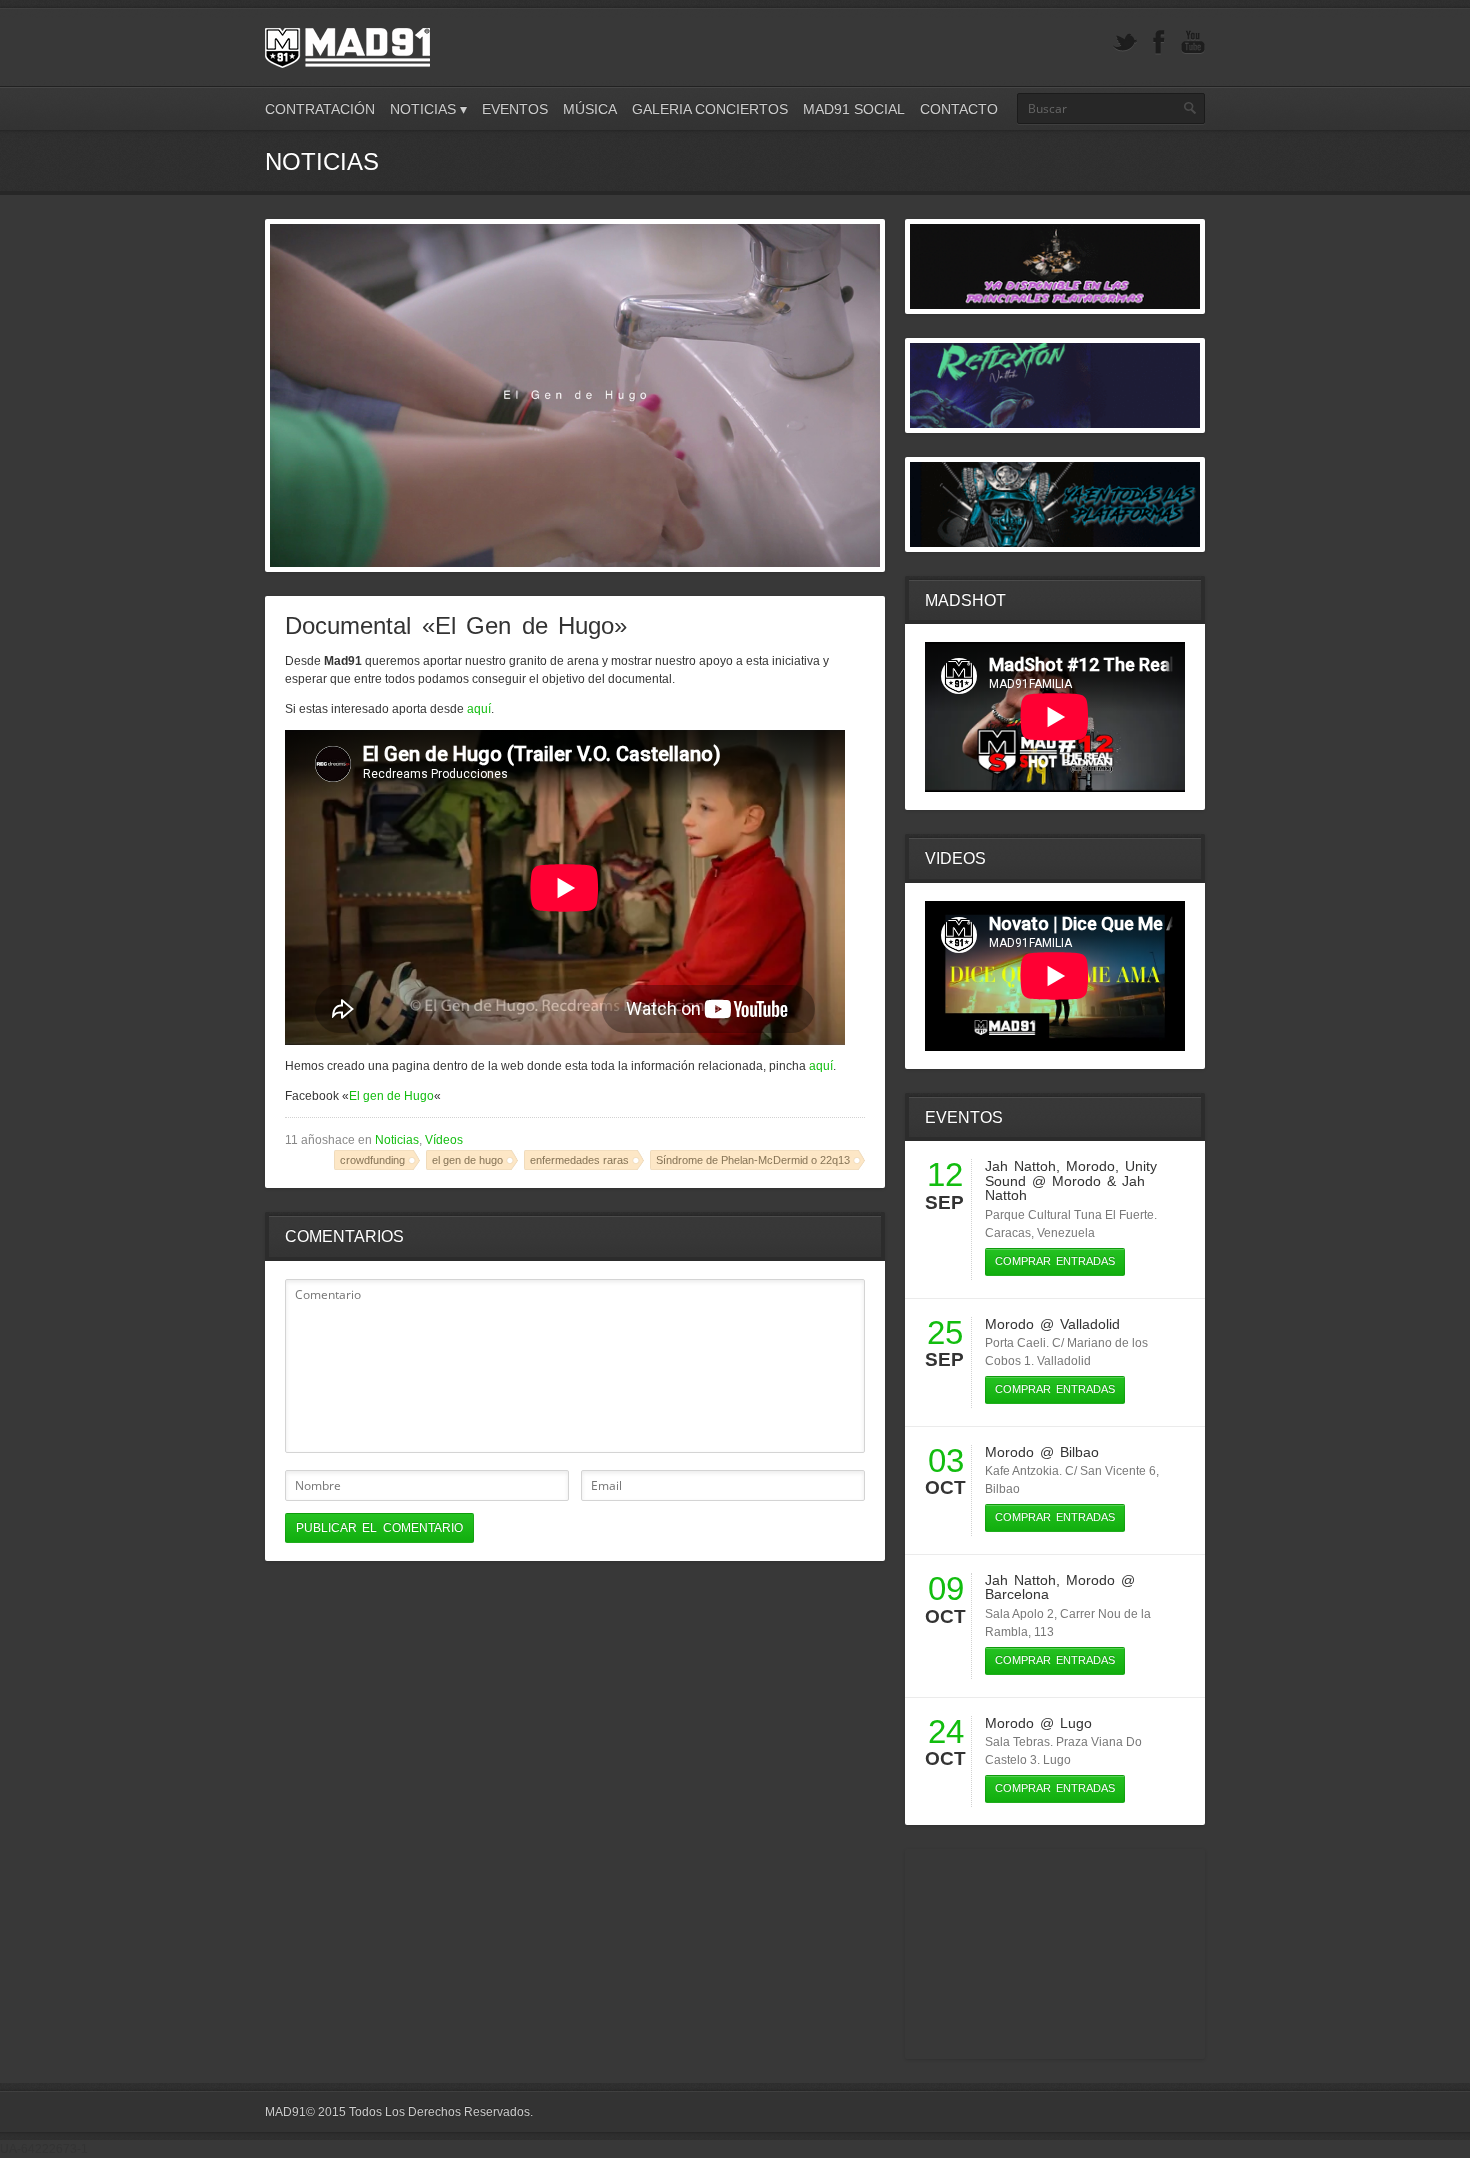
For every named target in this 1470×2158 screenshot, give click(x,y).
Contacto (959, 109)
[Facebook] (1159, 42)
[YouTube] (1193, 42)
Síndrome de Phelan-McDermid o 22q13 (753, 1160)
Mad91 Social (854, 109)
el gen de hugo (467, 1160)
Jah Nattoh (1020, 1166)
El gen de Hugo (391, 1096)
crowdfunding (372, 1160)
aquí (479, 709)
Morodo (1090, 1166)
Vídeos (444, 1140)
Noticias (397, 1140)
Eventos (515, 109)
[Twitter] (1125, 42)
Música (590, 109)
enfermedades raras (579, 1160)
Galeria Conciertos (710, 109)
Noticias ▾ (428, 109)
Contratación (320, 109)
